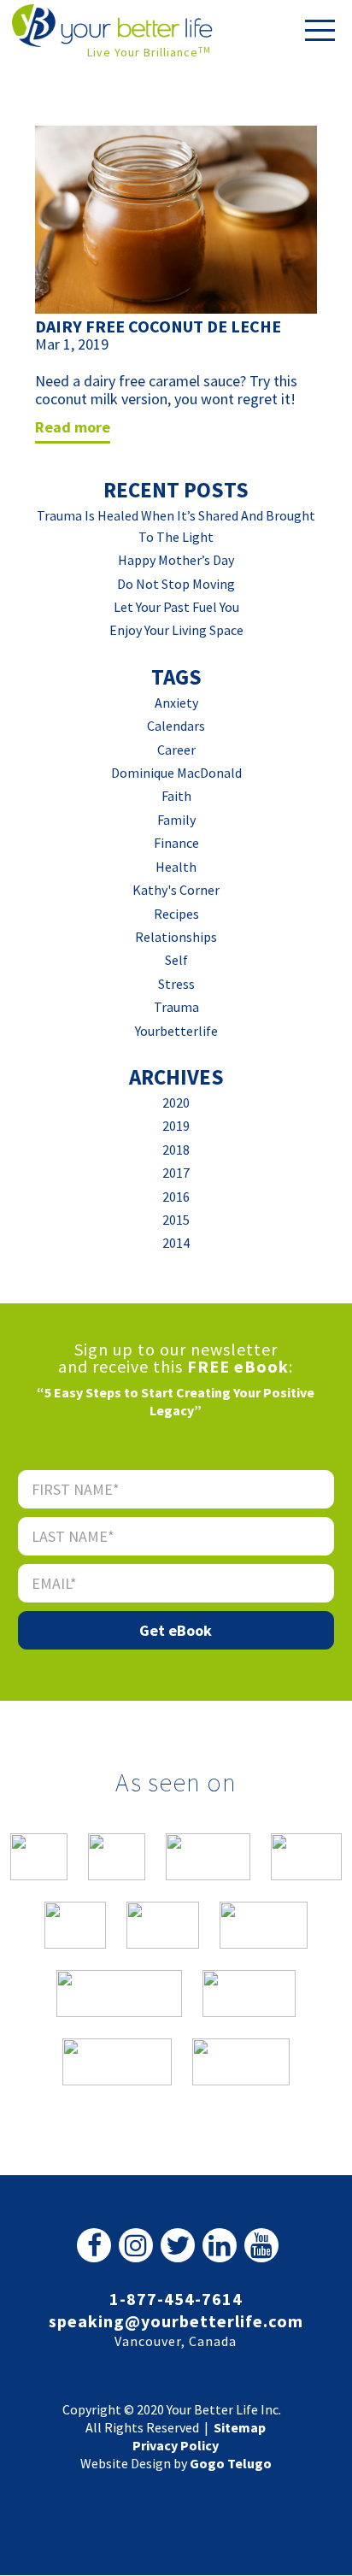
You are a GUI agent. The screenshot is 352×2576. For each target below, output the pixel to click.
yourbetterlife (176, 1031)
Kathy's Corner (176, 890)
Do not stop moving (176, 584)
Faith (176, 796)
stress (176, 984)
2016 (176, 1197)
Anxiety (176, 703)
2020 (176, 1103)
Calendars (176, 726)
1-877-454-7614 (176, 2299)
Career (176, 750)
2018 (176, 1150)
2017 (176, 1173)
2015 (176, 1220)
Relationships (176, 937)
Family (176, 820)
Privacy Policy (176, 2445)
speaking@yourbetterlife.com (176, 2321)
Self (176, 960)
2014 (176, 1243)
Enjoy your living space (176, 630)
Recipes (176, 914)
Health (176, 867)
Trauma (176, 1007)
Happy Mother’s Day (176, 560)
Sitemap (240, 2427)
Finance (176, 843)
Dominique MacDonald (176, 773)
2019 (176, 1126)
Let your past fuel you (176, 607)
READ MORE (73, 427)
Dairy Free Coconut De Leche (158, 326)
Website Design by (176, 2463)
